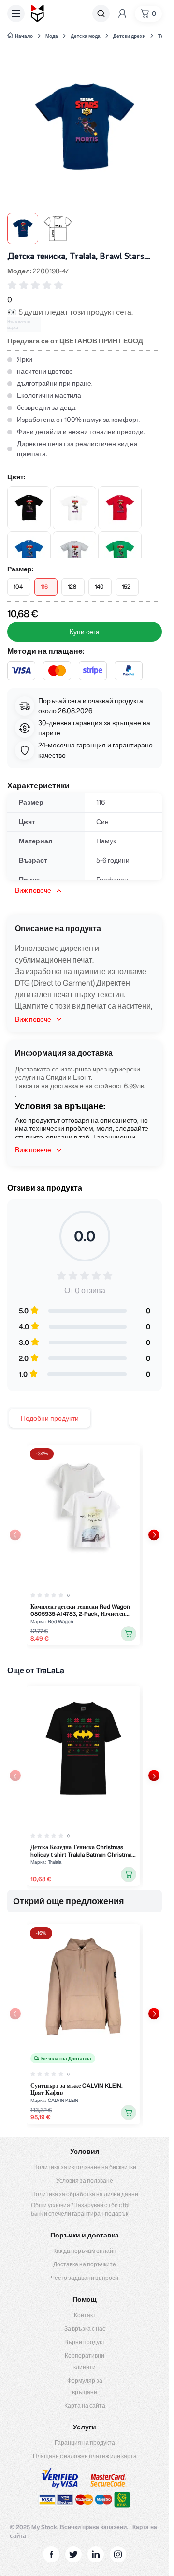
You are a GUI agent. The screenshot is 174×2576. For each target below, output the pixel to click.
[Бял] (74, 508)
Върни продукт (85, 2342)
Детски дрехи (129, 36)
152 (126, 587)
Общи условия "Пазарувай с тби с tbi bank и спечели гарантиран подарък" (81, 2209)
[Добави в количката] (129, 1634)
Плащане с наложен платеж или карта (85, 2456)
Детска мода (86, 36)
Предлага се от (75, 341)
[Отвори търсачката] (101, 14)
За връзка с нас (85, 2328)
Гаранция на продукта (85, 2443)
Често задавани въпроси (85, 2278)
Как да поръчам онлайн (85, 2251)
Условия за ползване (85, 2180)
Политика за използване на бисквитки (85, 2167)
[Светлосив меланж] (74, 553)
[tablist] (50, 1418)
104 (18, 587)
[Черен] (29, 508)
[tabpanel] (85, 1545)
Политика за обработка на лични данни (85, 2194)
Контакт (85, 2315)
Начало (24, 36)
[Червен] (120, 508)
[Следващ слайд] (154, 1535)
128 (72, 587)
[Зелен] (120, 553)
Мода (52, 36)
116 (44, 587)
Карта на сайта (85, 2406)
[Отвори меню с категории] (16, 14)
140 (99, 587)
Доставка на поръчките (85, 2264)
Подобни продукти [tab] (50, 1418)
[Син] (29, 553)
